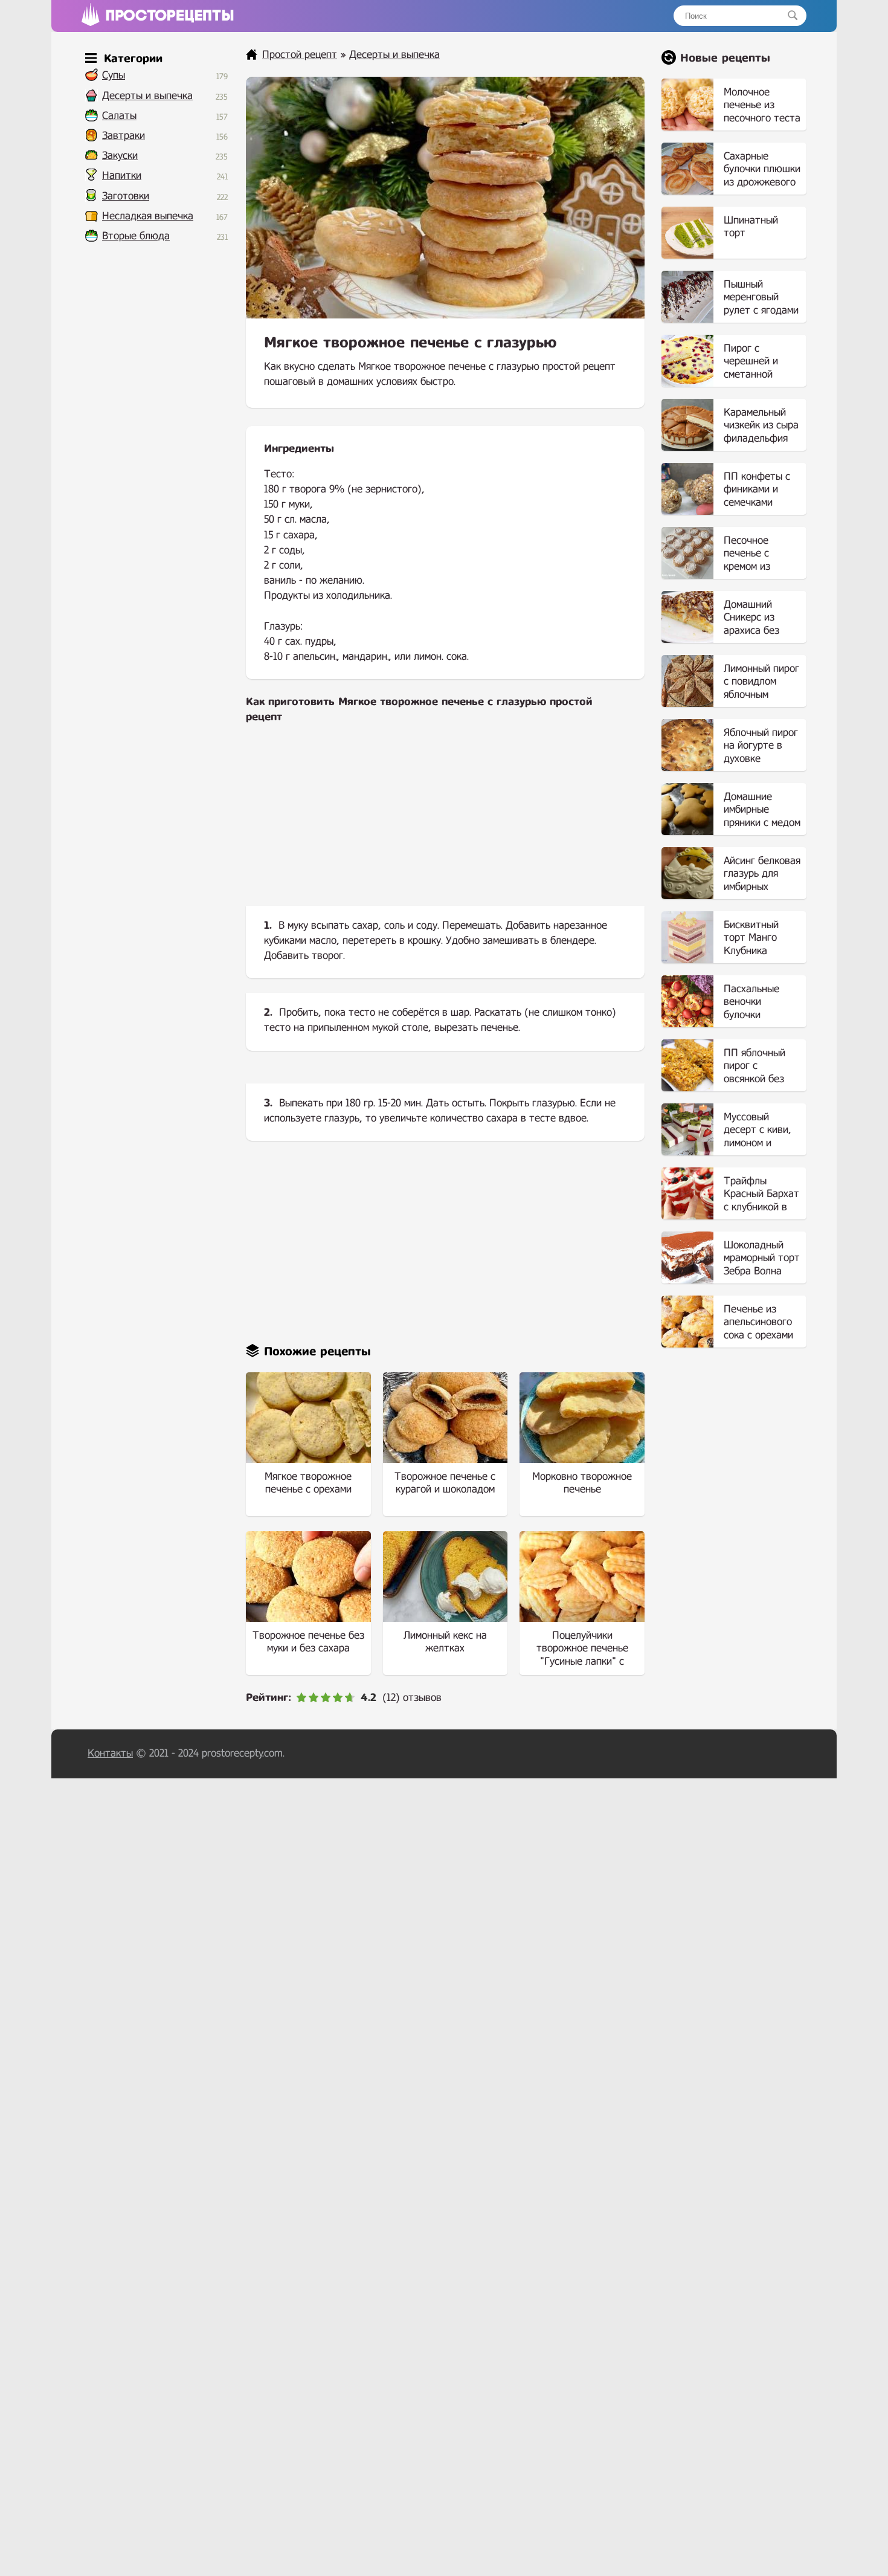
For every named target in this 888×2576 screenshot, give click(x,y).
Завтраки (124, 136)
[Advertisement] (445, 825)
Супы (114, 75)
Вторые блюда (136, 236)
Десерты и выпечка (147, 96)
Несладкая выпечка (148, 216)
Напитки (122, 176)
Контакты (110, 1753)
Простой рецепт (300, 55)
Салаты (119, 116)
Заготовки (126, 196)
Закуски (120, 156)
